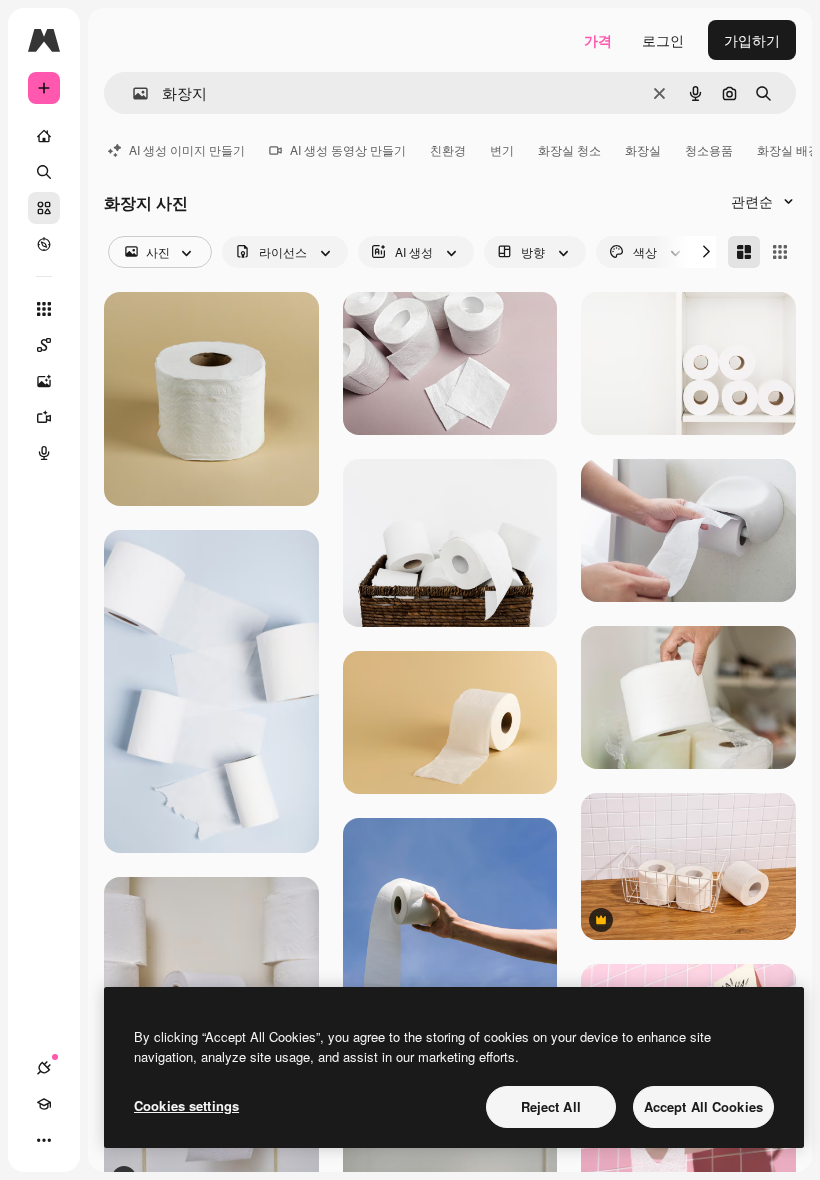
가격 (598, 40)
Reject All (551, 1106)
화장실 (643, 149)
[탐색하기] (44, 244)
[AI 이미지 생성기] (44, 381)
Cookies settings (186, 1105)
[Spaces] (44, 345)
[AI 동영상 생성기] (44, 417)
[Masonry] (744, 252)
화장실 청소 (569, 149)
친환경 (448, 149)
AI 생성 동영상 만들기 (348, 149)
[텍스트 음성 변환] (44, 453)
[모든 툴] (44, 309)
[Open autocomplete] (132, 93)
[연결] (44, 1068)
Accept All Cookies (703, 1106)
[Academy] (44, 1104)
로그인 (663, 40)
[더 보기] (44, 1140)
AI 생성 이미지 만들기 (187, 149)
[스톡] (44, 208)
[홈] (44, 136)
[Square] (780, 252)
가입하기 (752, 40)
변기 (502, 149)
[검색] (44, 172)
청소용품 (709, 149)
